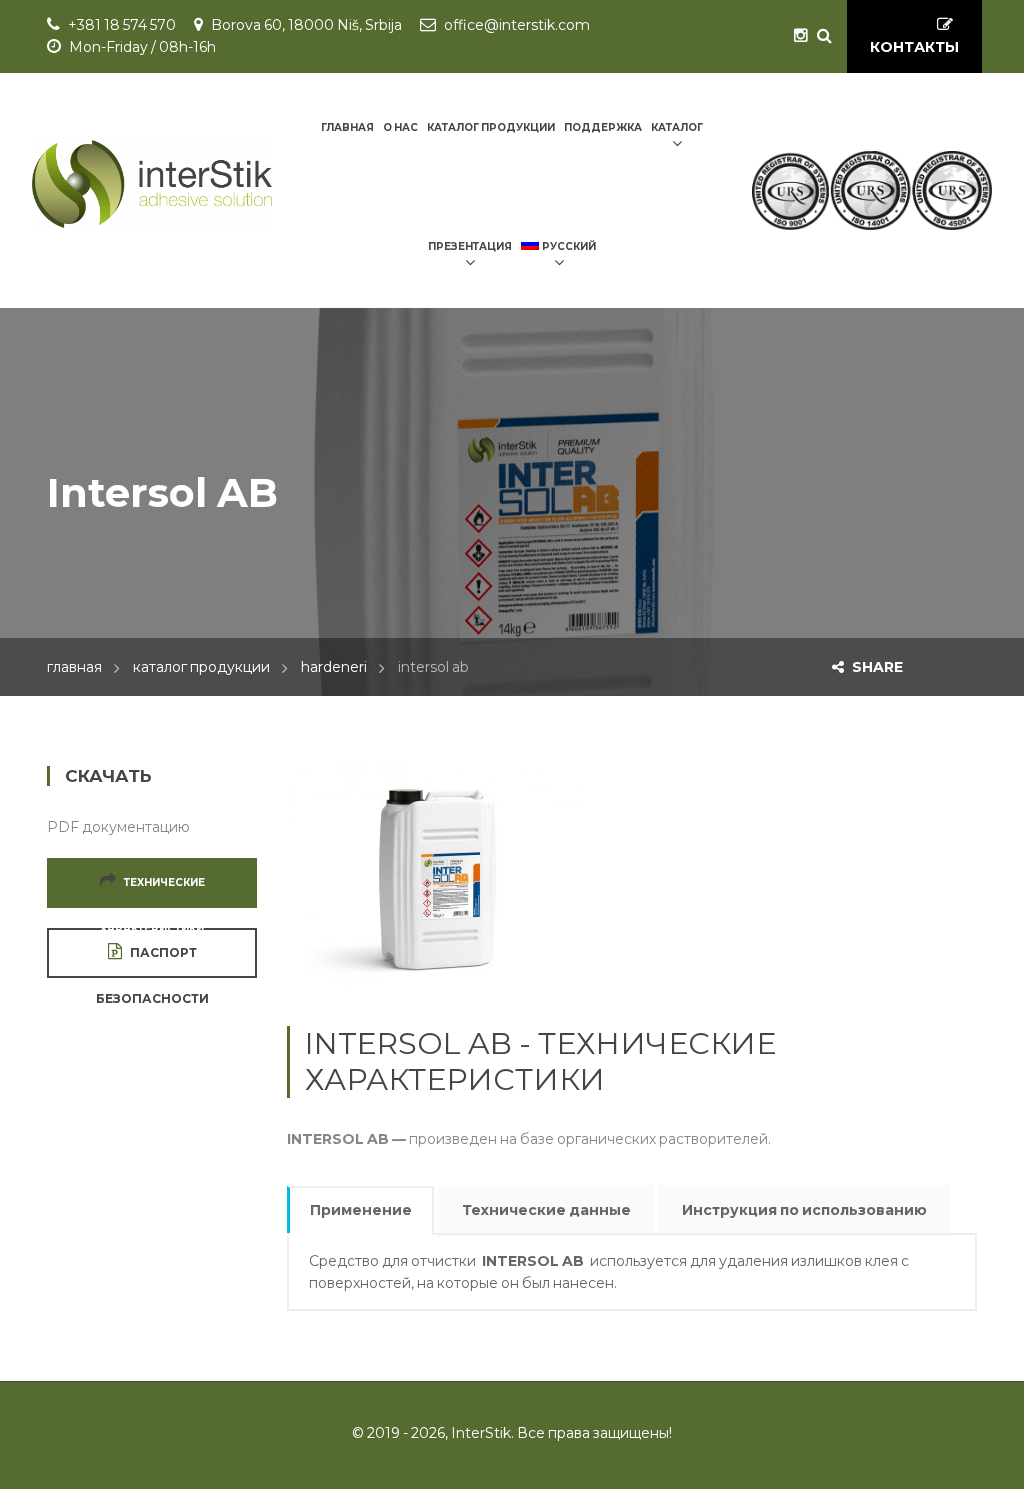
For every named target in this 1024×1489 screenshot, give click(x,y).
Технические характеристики (152, 892)
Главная (74, 667)
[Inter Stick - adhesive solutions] (152, 184)
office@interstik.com (517, 25)
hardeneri (334, 667)
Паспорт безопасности (152, 961)
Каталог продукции (201, 667)
